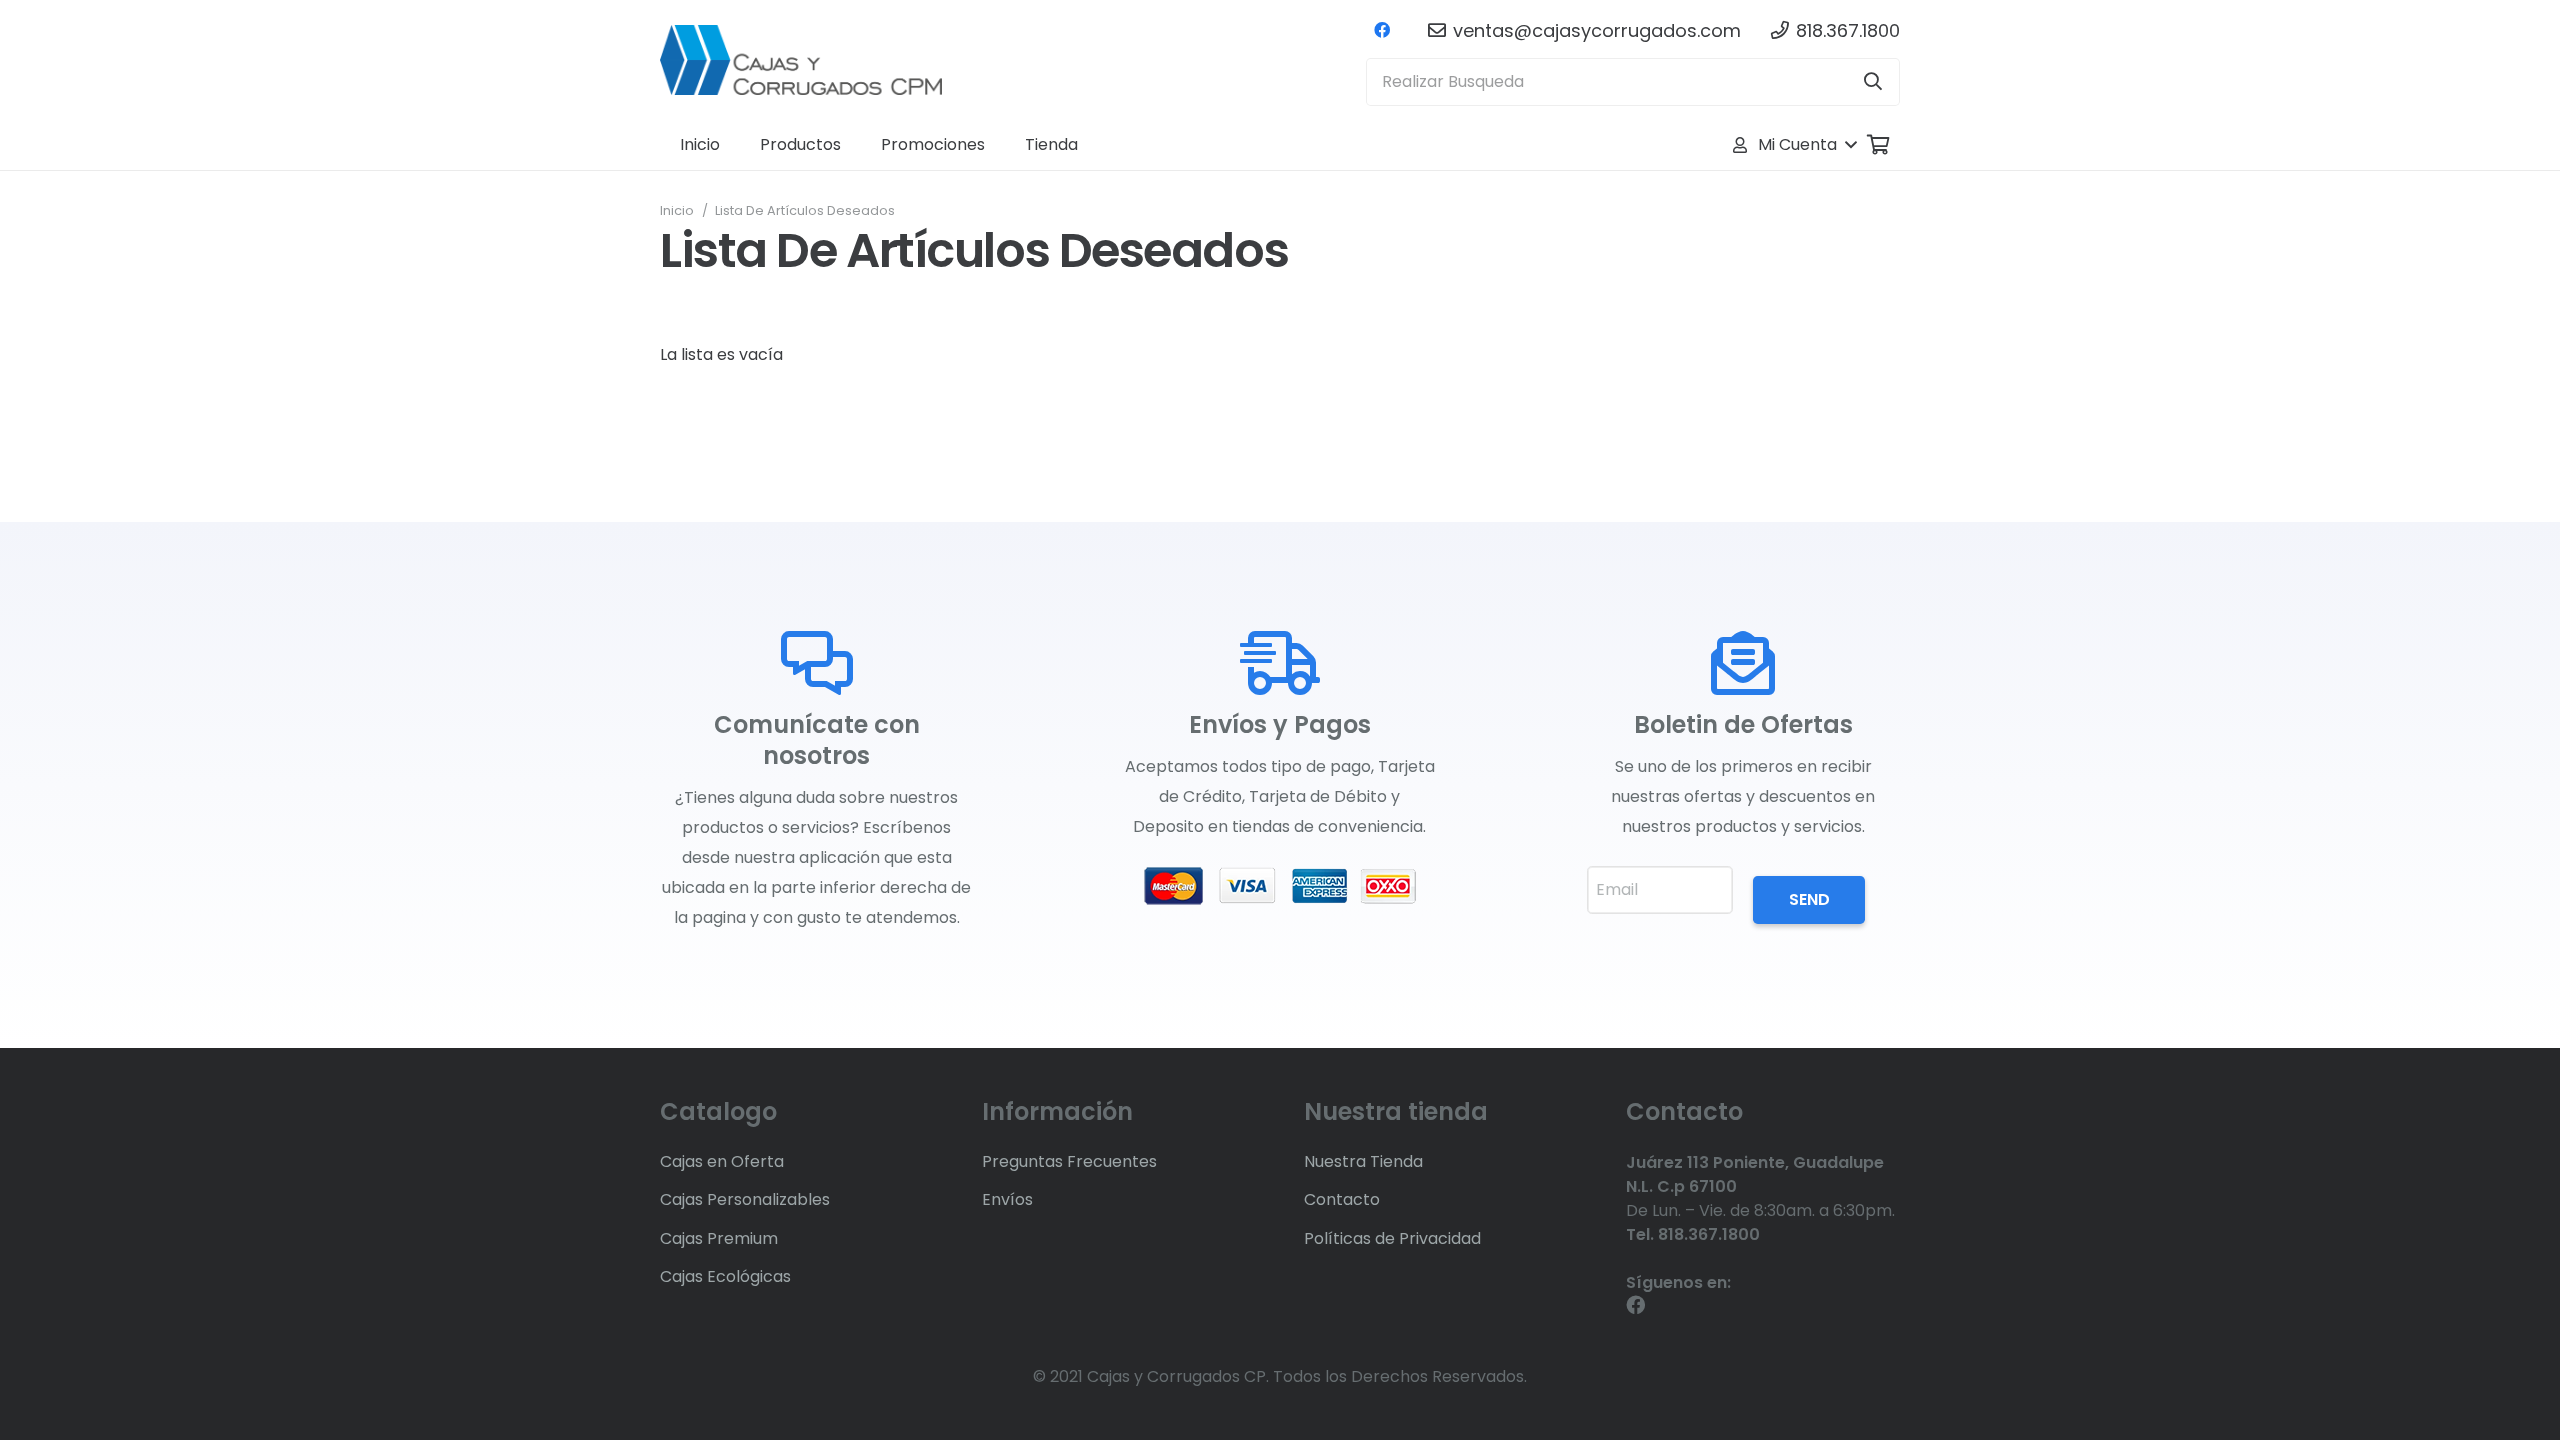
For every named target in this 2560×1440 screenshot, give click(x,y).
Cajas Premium (719, 1238)
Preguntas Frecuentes (1069, 1161)
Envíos (1007, 1199)
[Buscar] (1873, 82)
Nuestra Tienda (1363, 1161)
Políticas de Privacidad (1392, 1238)
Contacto (1342, 1199)
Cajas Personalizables (745, 1199)
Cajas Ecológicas (725, 1276)
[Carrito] (1878, 145)
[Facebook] (1382, 30)
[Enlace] (801, 60)
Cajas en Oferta (722, 1161)
